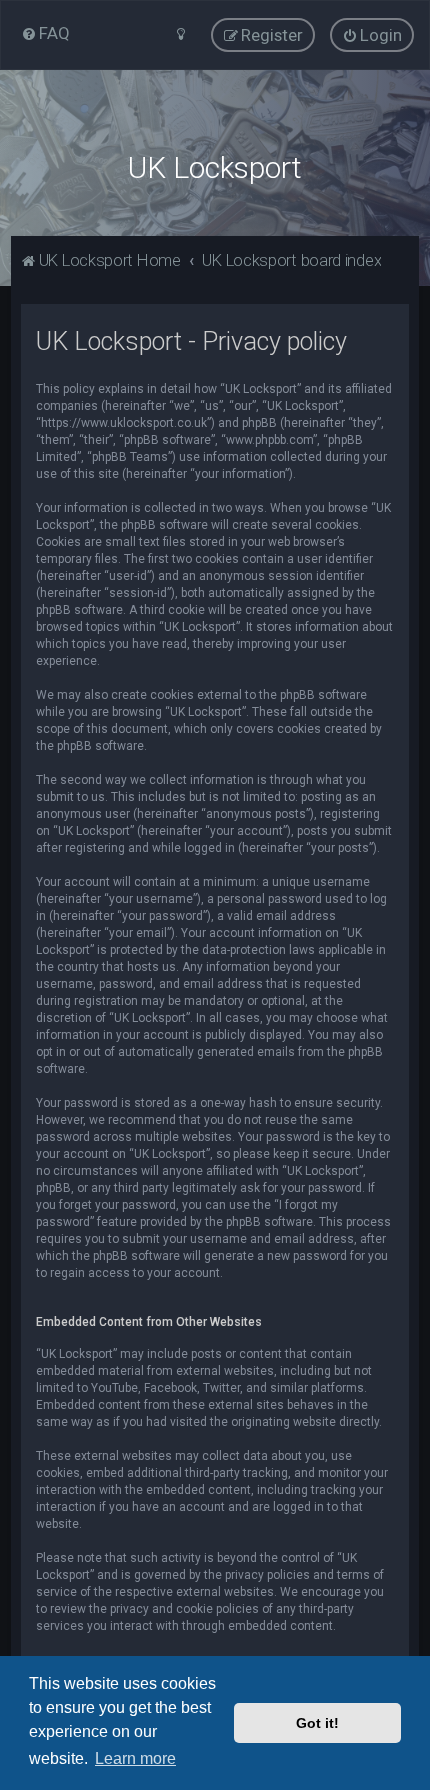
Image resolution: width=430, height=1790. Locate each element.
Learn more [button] (135, 1758)
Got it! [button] (317, 1723)
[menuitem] (45, 33)
